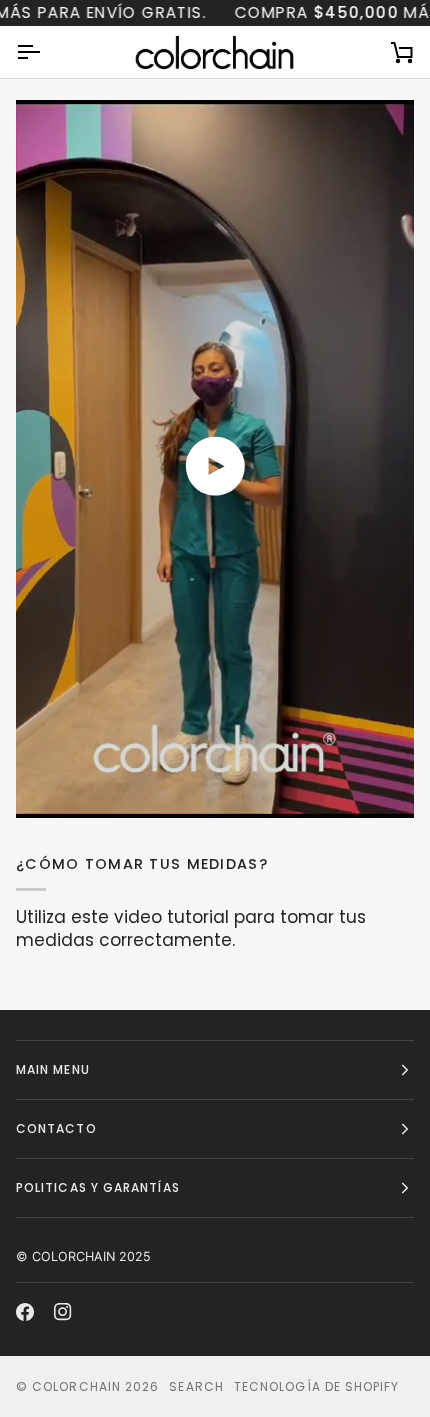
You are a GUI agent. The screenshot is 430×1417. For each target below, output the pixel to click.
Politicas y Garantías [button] (98, 1187)
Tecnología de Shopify (317, 1386)
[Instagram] (63, 1312)
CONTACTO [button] (56, 1128)
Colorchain (76, 1386)
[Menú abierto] (46, 52)
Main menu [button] (53, 1069)
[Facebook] (25, 1312)
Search (196, 1386)
